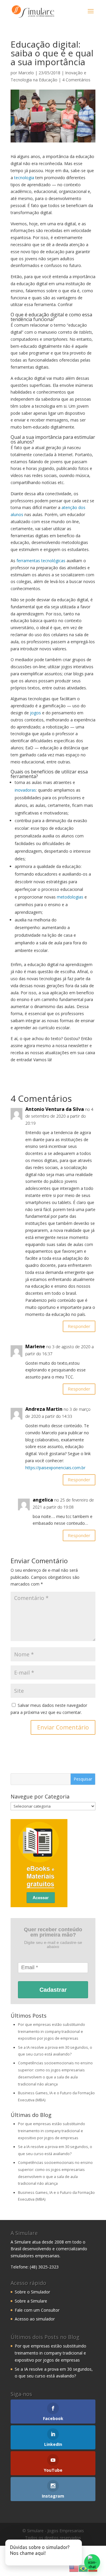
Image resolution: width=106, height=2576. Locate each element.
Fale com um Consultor (37, 2310)
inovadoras (25, 790)
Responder (79, 1326)
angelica (43, 1500)
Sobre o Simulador (32, 2292)
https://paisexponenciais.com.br (55, 1468)
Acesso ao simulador (35, 2319)
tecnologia (24, 178)
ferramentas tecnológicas (41, 561)
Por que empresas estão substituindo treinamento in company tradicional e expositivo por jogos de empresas (52, 2032)
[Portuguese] (83, 2568)
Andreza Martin (44, 1409)
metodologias (70, 897)
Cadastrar (53, 1990)
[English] (74, 2568)
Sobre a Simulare (31, 2301)
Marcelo (26, 73)
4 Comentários (76, 80)
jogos (35, 713)
